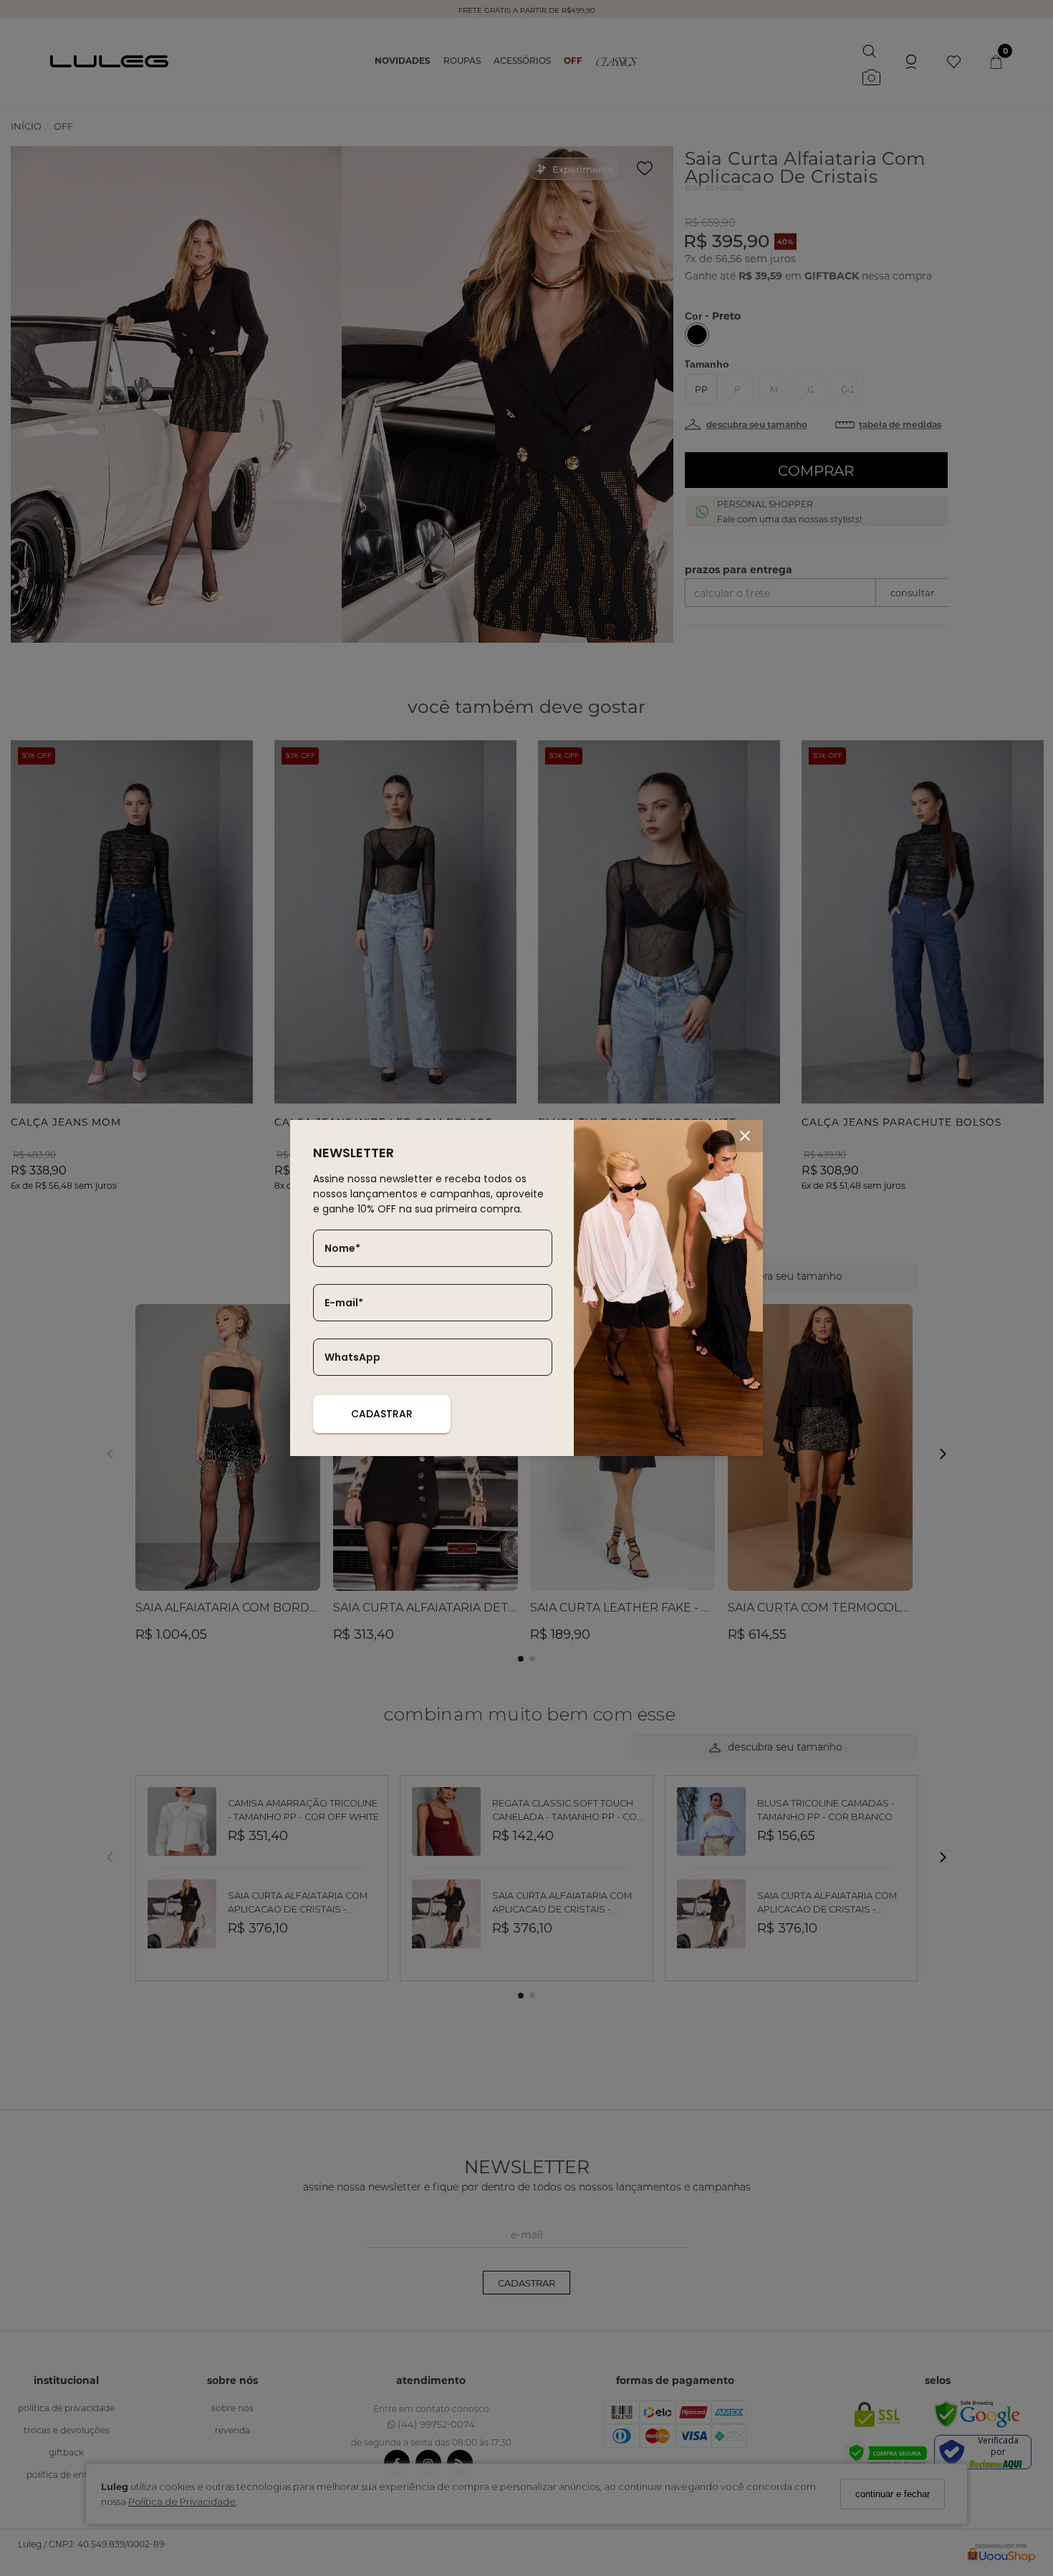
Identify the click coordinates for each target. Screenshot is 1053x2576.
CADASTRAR (382, 1414)
